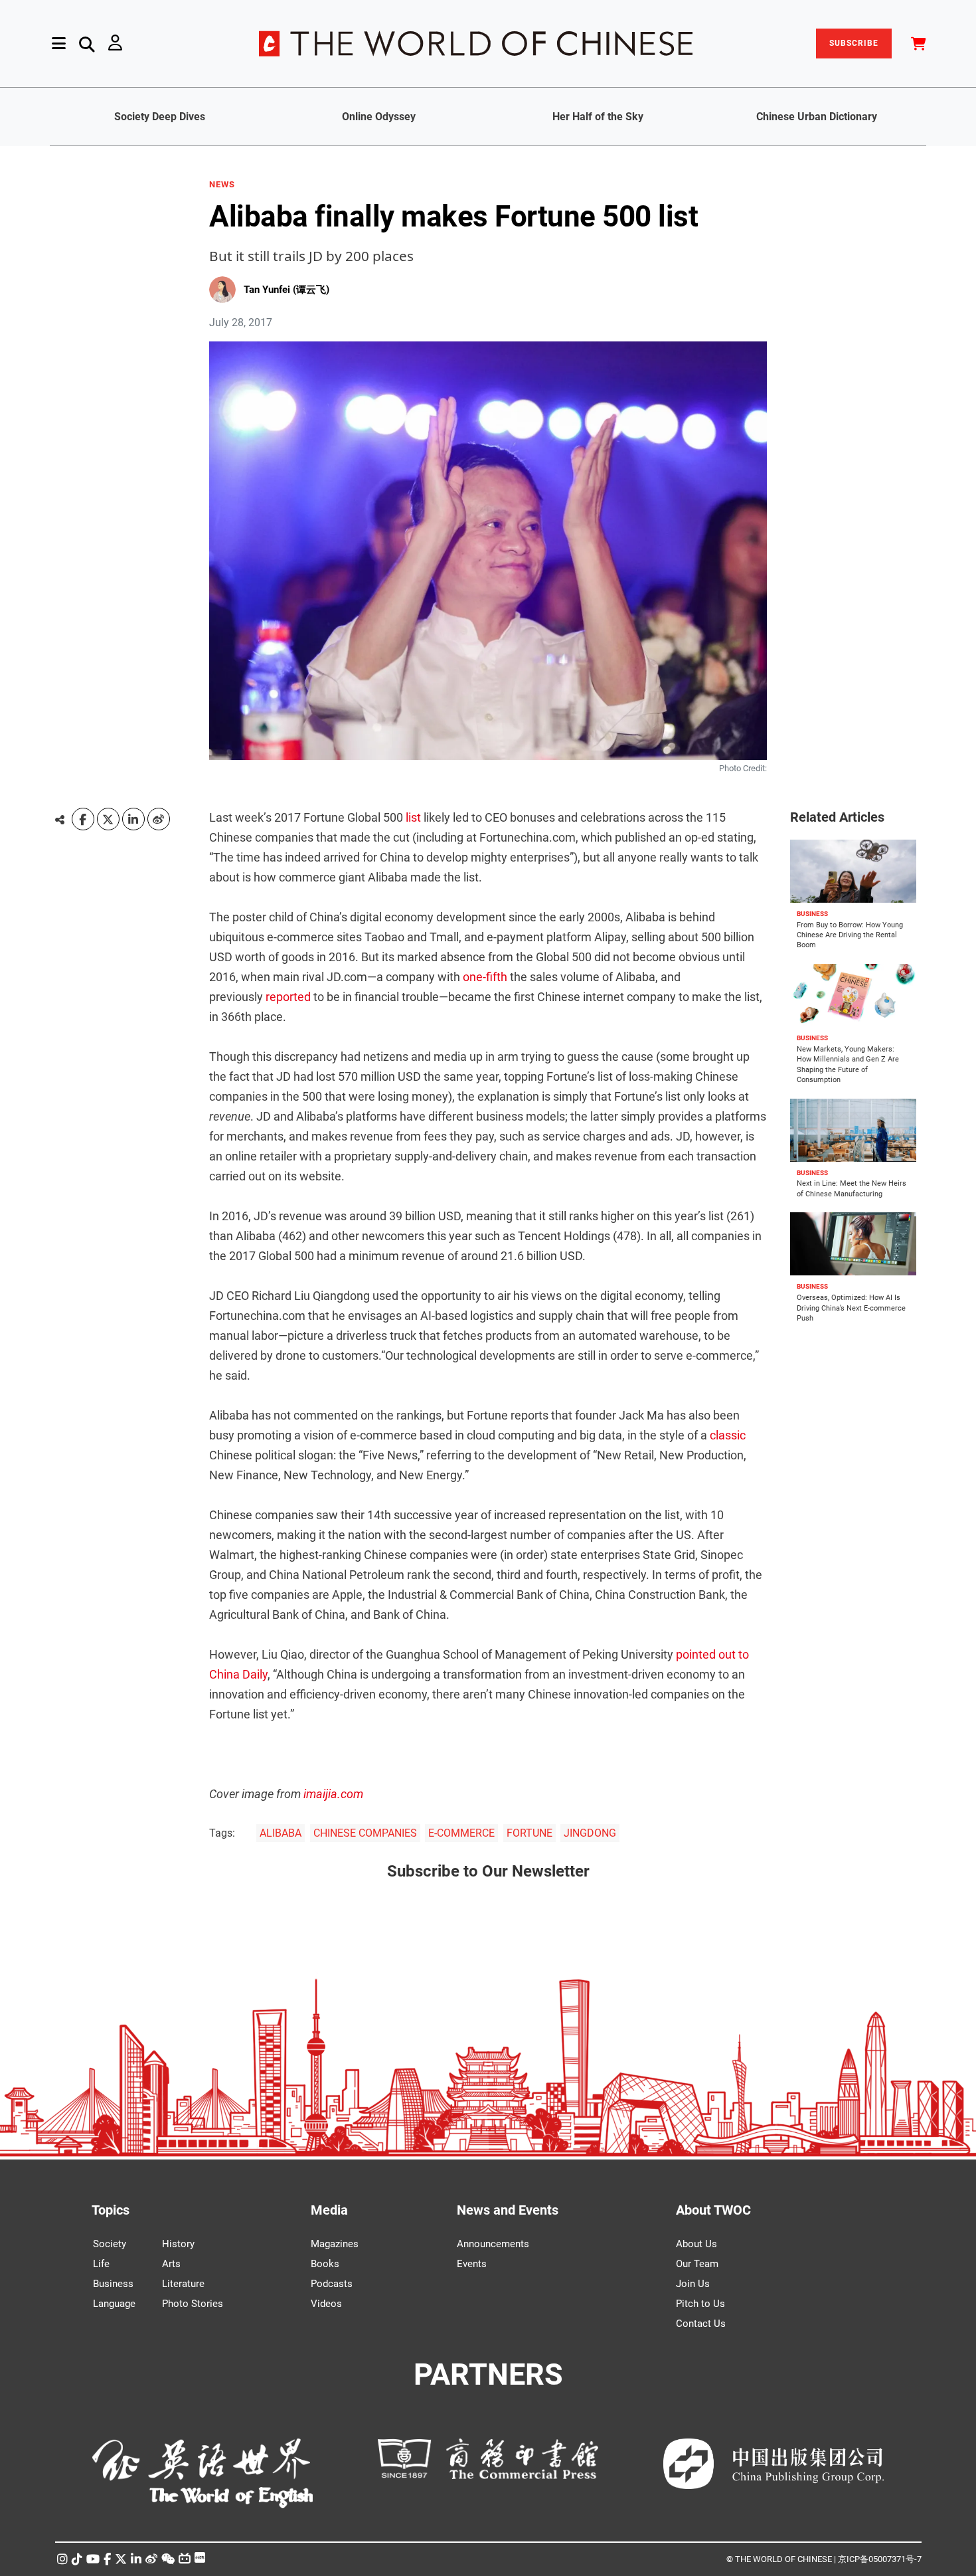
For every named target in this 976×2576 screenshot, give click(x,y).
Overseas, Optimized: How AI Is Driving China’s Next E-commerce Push (851, 1308)
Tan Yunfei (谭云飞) (286, 290)
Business (113, 2284)
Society (110, 2244)
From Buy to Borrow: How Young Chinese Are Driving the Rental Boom (850, 935)
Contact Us (701, 2324)
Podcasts (332, 2284)
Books (325, 2264)
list (413, 817)
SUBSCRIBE (854, 43)
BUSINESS (812, 914)
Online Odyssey (379, 117)
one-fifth (485, 977)
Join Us (693, 2284)
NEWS (222, 185)
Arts (171, 2264)
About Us (696, 2244)
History (178, 2244)
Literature (183, 2284)
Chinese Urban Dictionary (817, 117)
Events (472, 2264)
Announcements (493, 2244)
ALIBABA (281, 1833)
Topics (111, 2210)
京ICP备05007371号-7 (880, 2559)
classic (728, 1435)
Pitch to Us (700, 2304)
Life (101, 2264)
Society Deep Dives (160, 117)
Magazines (335, 2244)
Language (114, 2304)
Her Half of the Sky (598, 117)
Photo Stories (193, 2304)
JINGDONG (590, 1833)
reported (288, 997)
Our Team (697, 2264)
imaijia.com (333, 1794)
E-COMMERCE (461, 1833)
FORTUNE (529, 1833)
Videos (326, 2304)
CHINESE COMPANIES (365, 1833)
